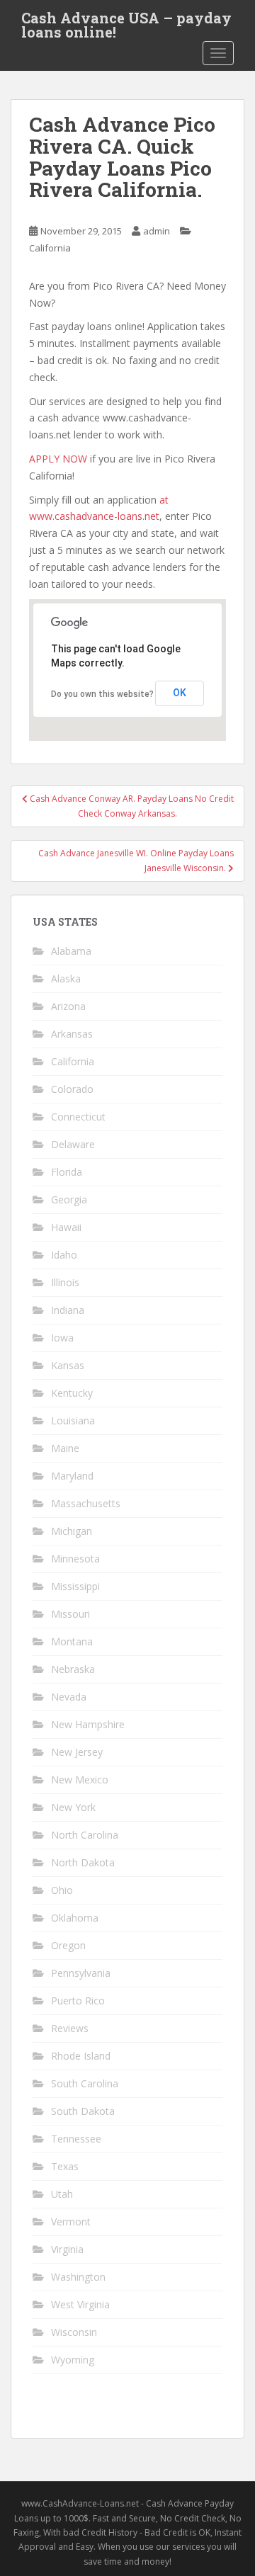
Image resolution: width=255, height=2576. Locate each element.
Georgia (69, 1199)
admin (157, 231)
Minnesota (75, 1559)
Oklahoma (75, 1918)
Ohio (62, 1890)
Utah (62, 2194)
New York (73, 1807)
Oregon (68, 1945)
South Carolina (85, 2083)
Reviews (70, 2028)
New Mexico (80, 1780)
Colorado (72, 1089)
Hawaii (66, 1227)
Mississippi (75, 1586)
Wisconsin (74, 2332)
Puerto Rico (78, 2001)
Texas (65, 2166)
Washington (78, 2277)
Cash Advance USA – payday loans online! (126, 22)
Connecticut (78, 1117)
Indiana (68, 1310)
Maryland (72, 1476)
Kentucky (72, 1393)
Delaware (73, 1144)
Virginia (67, 2249)
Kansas (68, 1365)
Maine (65, 1448)
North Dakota (83, 1862)
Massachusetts (86, 1503)
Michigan (72, 1531)
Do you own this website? (102, 694)
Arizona (68, 1006)
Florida (67, 1172)
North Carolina (85, 1835)
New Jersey (77, 1752)
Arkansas (72, 1034)
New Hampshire (88, 1724)
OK (180, 693)
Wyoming (73, 2360)
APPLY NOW (58, 459)
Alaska (66, 978)
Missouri (70, 1614)
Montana (72, 1641)
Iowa (62, 1338)
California (50, 248)
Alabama (71, 951)
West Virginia (80, 2304)
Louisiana (73, 1420)
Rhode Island (81, 2056)
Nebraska (73, 1669)
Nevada (69, 1697)
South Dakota (83, 2111)
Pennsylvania (81, 1973)
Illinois (65, 1282)
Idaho (64, 1255)
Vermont (71, 2222)
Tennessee (76, 2139)
